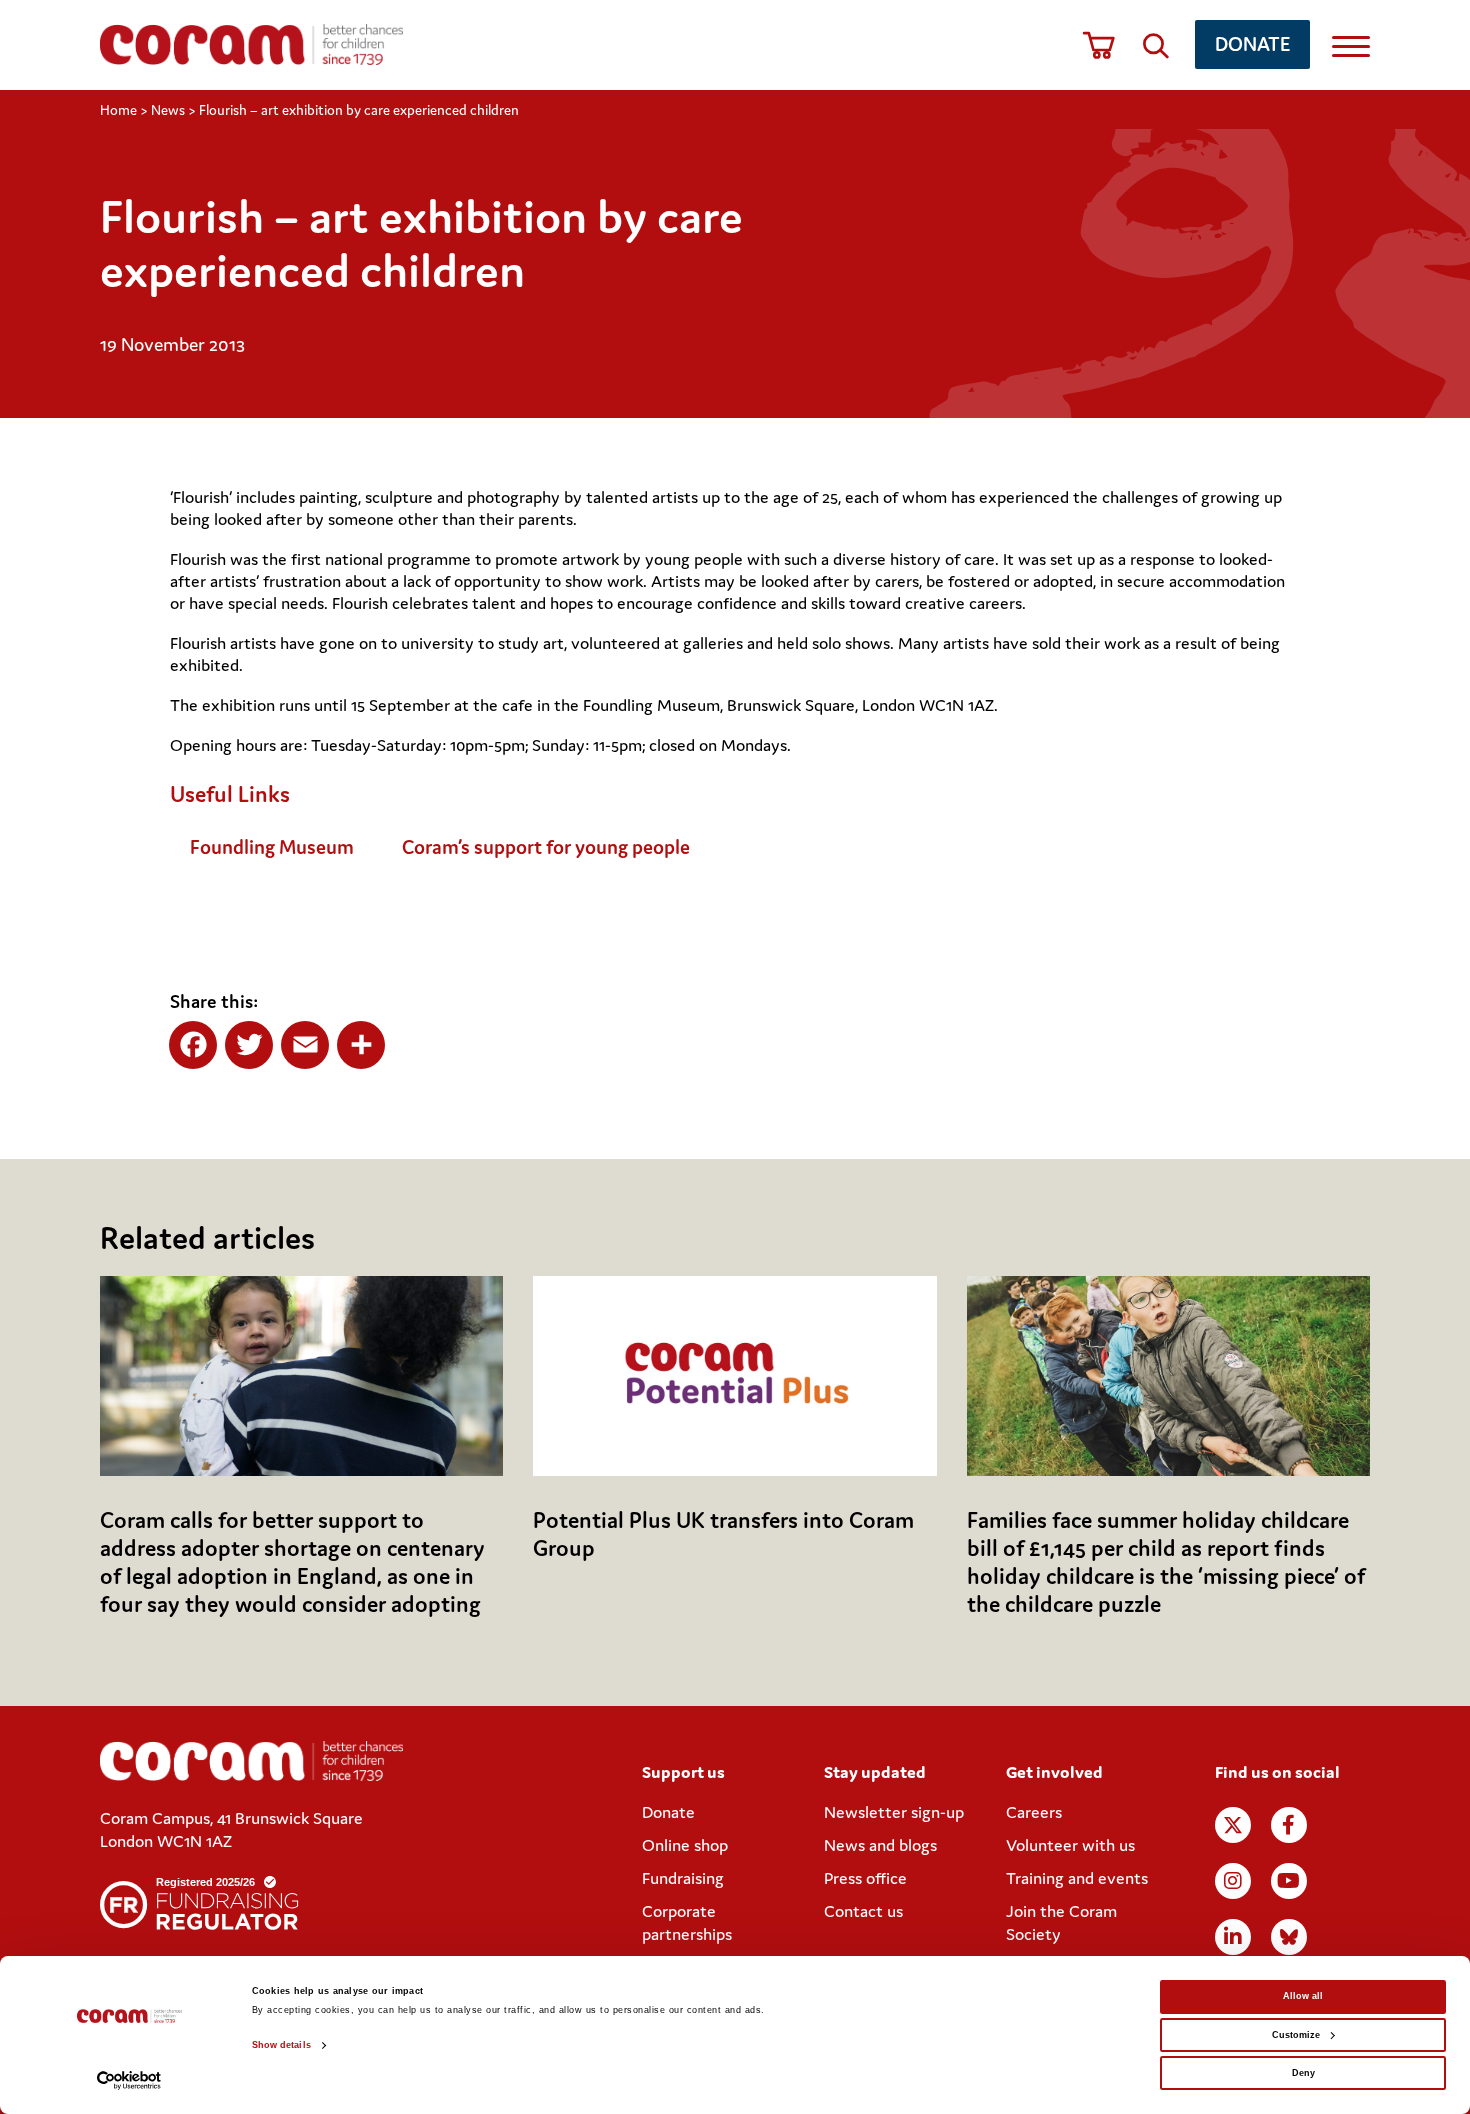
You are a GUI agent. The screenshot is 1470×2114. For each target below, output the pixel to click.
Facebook (1289, 1825)
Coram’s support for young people (546, 846)
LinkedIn (1233, 1937)
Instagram (1233, 1881)
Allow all (1303, 1996)
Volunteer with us (1070, 1845)
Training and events (1077, 1878)
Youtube (1289, 1881)
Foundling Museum (272, 846)
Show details (281, 2045)
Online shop (685, 1845)
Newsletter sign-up (894, 1812)
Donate (1252, 43)
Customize (1296, 2035)
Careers (1034, 1812)
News (168, 110)
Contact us (863, 1911)
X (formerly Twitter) (1233, 1825)
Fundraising (683, 1878)
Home (118, 110)
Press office (865, 1878)
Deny (1303, 2073)
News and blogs (880, 1845)
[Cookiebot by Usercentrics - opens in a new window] (129, 2080)
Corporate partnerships (687, 1922)
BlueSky (1289, 1937)
